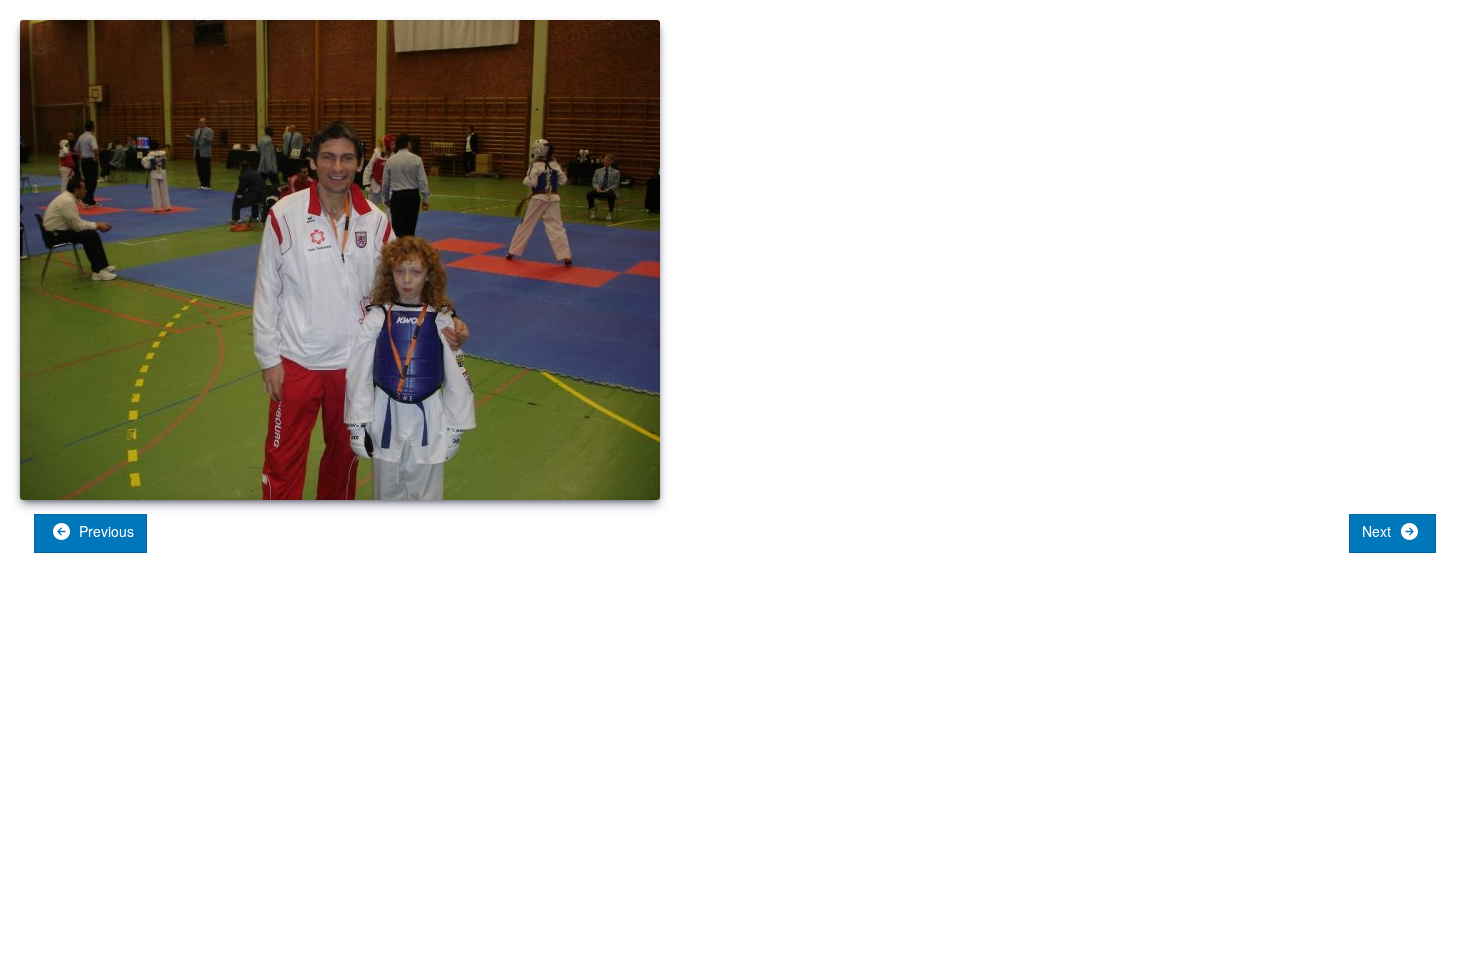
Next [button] (1378, 531)
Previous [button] (104, 531)
